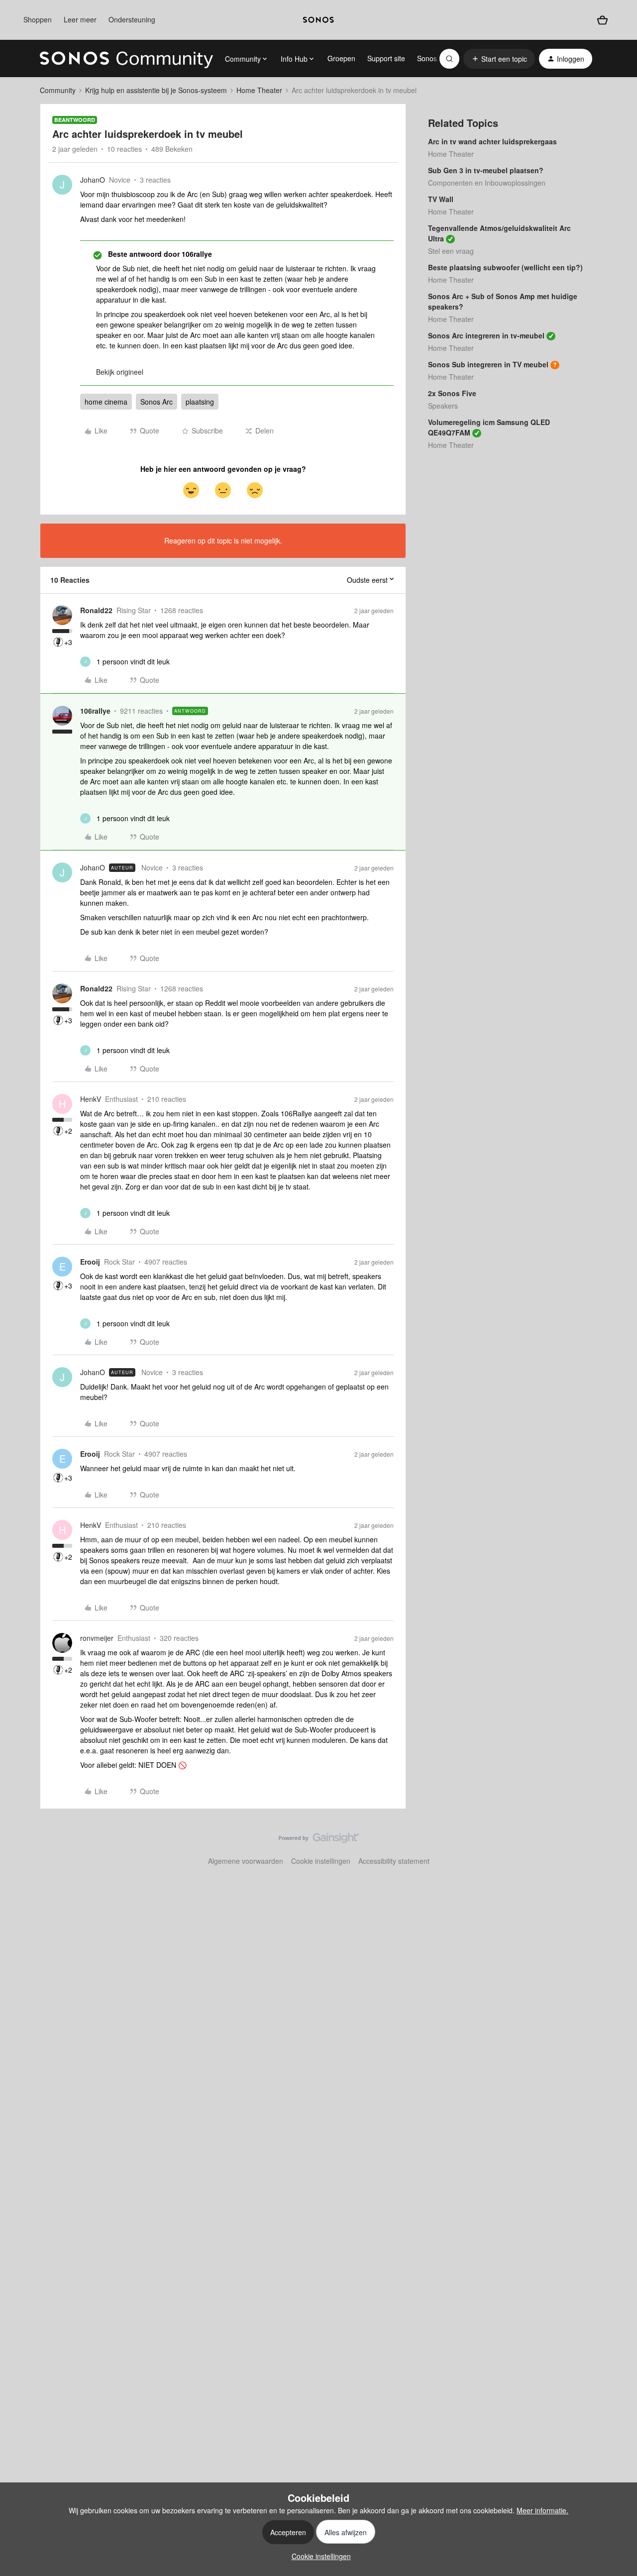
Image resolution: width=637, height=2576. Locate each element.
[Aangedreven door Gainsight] (319, 1840)
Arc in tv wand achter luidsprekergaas (492, 141)
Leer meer (80, 19)
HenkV (91, 1099)
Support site (386, 58)
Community (58, 90)
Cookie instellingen (321, 1861)
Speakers (443, 406)
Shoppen (38, 19)
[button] (499, 59)
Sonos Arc (157, 402)
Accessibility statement (394, 1861)
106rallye (95, 711)
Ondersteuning (132, 19)
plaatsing (200, 402)
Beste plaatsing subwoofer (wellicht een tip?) (505, 267)
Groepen (341, 58)
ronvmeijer (97, 1638)
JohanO (93, 180)
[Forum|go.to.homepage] (126, 59)
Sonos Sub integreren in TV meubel (488, 364)
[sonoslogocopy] (318, 20)
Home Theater (259, 90)
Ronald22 (96, 610)
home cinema (106, 402)
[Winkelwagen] (602, 20)
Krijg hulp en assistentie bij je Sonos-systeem (156, 90)
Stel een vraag (451, 251)
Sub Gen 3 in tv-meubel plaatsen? (486, 170)
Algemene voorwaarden (246, 1861)
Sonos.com (435, 58)
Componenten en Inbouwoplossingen (487, 183)
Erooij (90, 1262)
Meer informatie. (542, 2510)
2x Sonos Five (452, 393)
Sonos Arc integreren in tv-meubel (486, 335)
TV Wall (441, 199)
